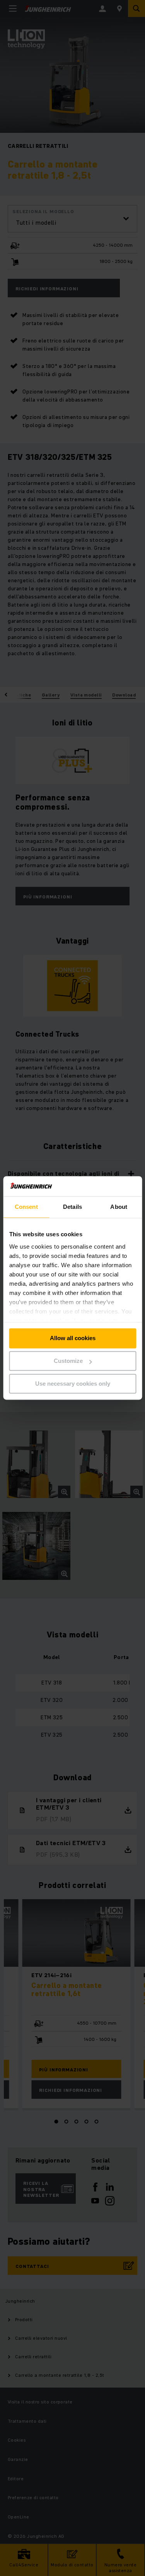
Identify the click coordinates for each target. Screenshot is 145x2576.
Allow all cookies (73, 1338)
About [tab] (119, 1207)
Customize (68, 1361)
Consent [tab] (26, 1207)
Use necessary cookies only (73, 1384)
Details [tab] (72, 1207)
